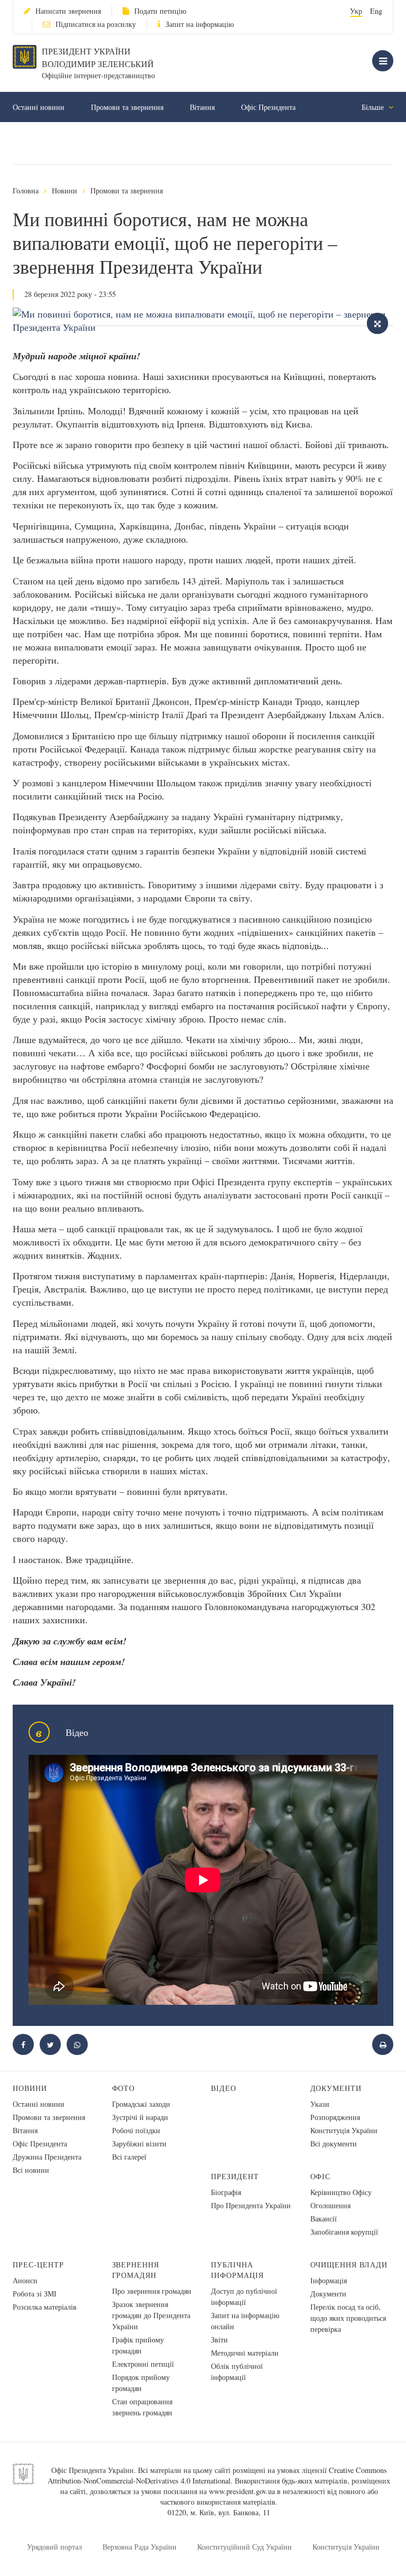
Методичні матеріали (245, 2353)
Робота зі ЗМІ (35, 2294)
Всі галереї (129, 2157)
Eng (376, 11)
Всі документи (334, 2143)
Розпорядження (335, 2117)
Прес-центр (38, 2265)
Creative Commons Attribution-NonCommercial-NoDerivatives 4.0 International (217, 2475)
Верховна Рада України (140, 2547)
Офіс (321, 2176)
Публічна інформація (237, 2270)
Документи (336, 2088)
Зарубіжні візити (139, 2143)
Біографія (226, 2192)
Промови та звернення (127, 107)
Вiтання (202, 107)
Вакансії (324, 2219)
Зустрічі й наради (140, 2117)
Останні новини (39, 107)
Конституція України (344, 2130)
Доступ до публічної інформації (244, 2296)
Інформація (329, 2280)
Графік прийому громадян (138, 2345)
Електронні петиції (143, 2364)
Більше (374, 107)
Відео (224, 2088)
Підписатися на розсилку (96, 24)
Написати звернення (68, 11)
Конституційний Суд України (244, 2547)
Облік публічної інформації (237, 2372)
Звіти (219, 2340)
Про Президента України (251, 2205)
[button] (50, 2044)
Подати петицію (160, 11)
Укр (356, 11)
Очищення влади (349, 2265)
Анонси (25, 2280)
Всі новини (31, 2170)
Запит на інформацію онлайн (245, 2321)
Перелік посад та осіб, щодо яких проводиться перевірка (348, 2318)
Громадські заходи (141, 2104)
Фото (124, 2088)
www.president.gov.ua (242, 2491)
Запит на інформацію (200, 24)
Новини (64, 190)
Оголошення (330, 2205)
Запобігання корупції (344, 2232)
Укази (320, 2104)
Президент (235, 2176)
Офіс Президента (268, 107)
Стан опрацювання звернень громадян (142, 2407)
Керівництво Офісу (341, 2192)
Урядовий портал (54, 2547)
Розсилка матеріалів (45, 2307)
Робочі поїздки (136, 2130)
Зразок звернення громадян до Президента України (151, 2315)
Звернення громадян (136, 2270)
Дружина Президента (47, 2157)
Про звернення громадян (152, 2291)
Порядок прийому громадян (141, 2383)
